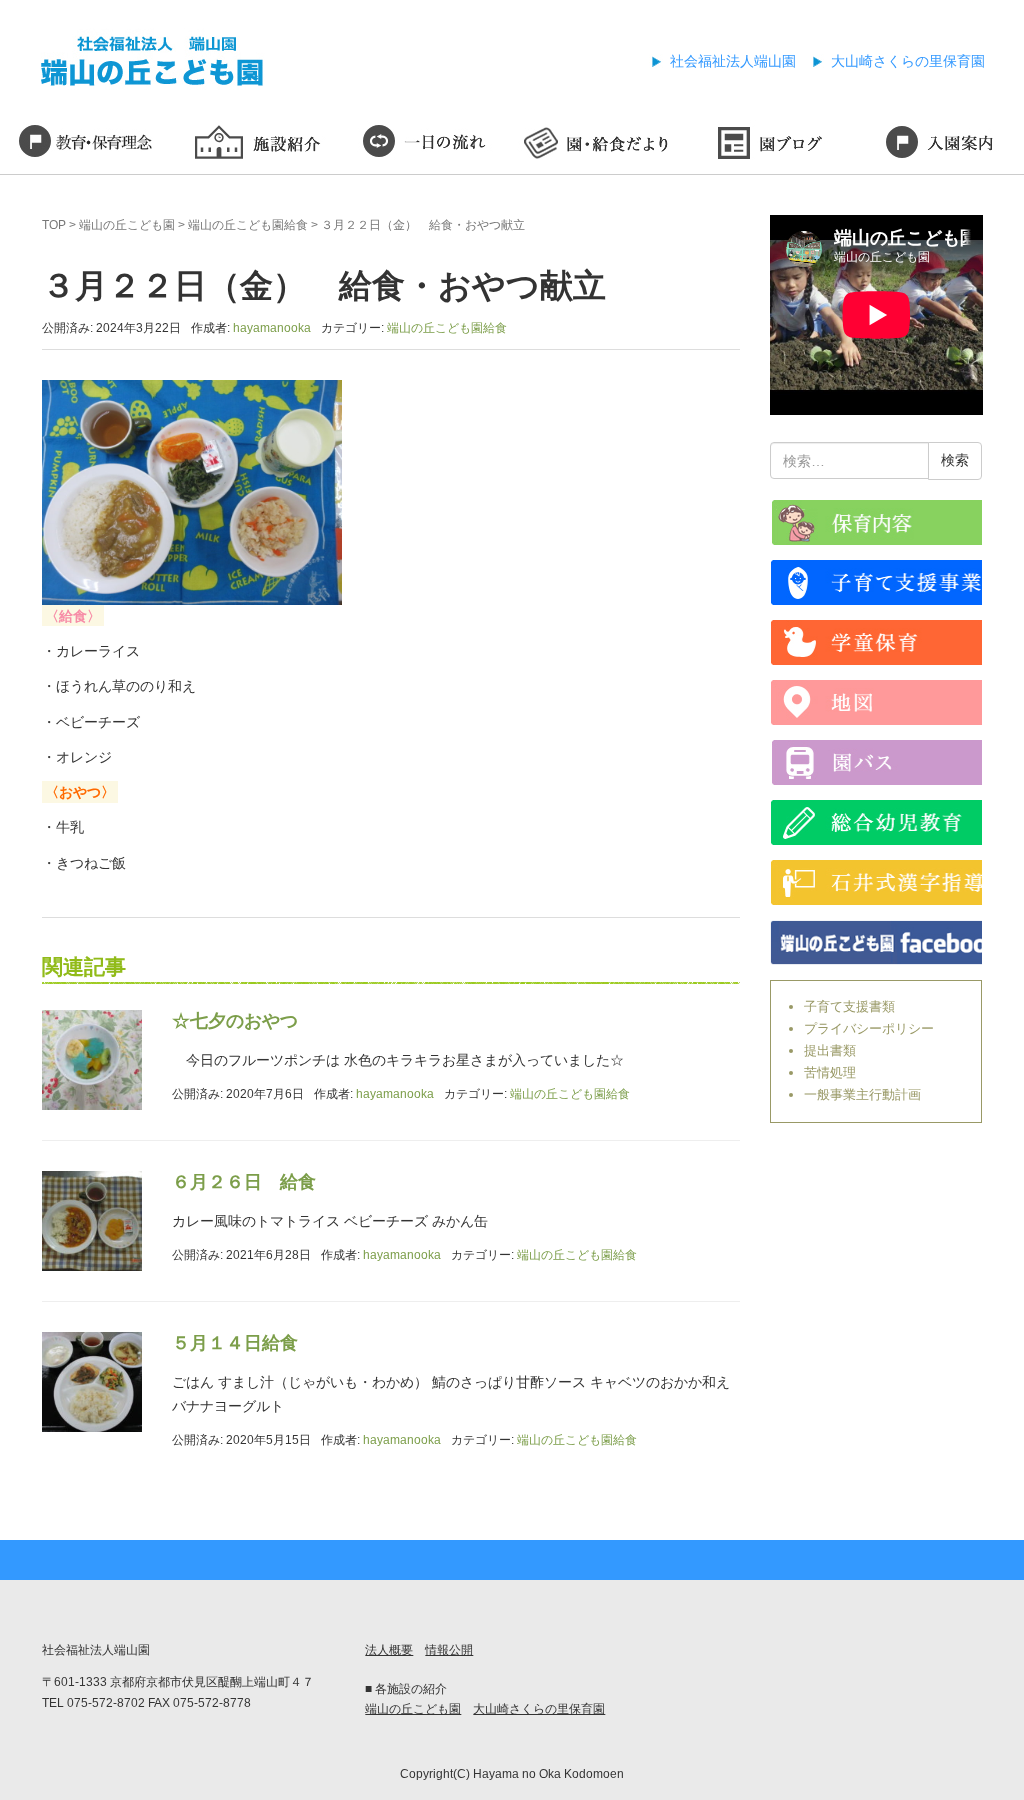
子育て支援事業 (876, 582)
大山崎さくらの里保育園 (908, 61)
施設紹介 (256, 145)
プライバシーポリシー (869, 1028)
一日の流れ (426, 145)
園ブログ (768, 145)
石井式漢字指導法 (876, 882)
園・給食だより (597, 145)
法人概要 (389, 1650)
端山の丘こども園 (127, 225)
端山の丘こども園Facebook (876, 942)
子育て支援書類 (849, 1006)
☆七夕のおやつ (235, 1021)
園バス (876, 762)
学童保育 (876, 642)
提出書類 (830, 1050)
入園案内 (938, 145)
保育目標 (85, 145)
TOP (54, 225)
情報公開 (449, 1650)
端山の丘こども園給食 (248, 225)
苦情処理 (830, 1072)
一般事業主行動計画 (862, 1094)
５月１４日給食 (235, 1343)
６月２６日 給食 (244, 1182)
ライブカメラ (876, 522)
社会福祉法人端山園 (733, 61)
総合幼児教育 (876, 822)
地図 (876, 702)
